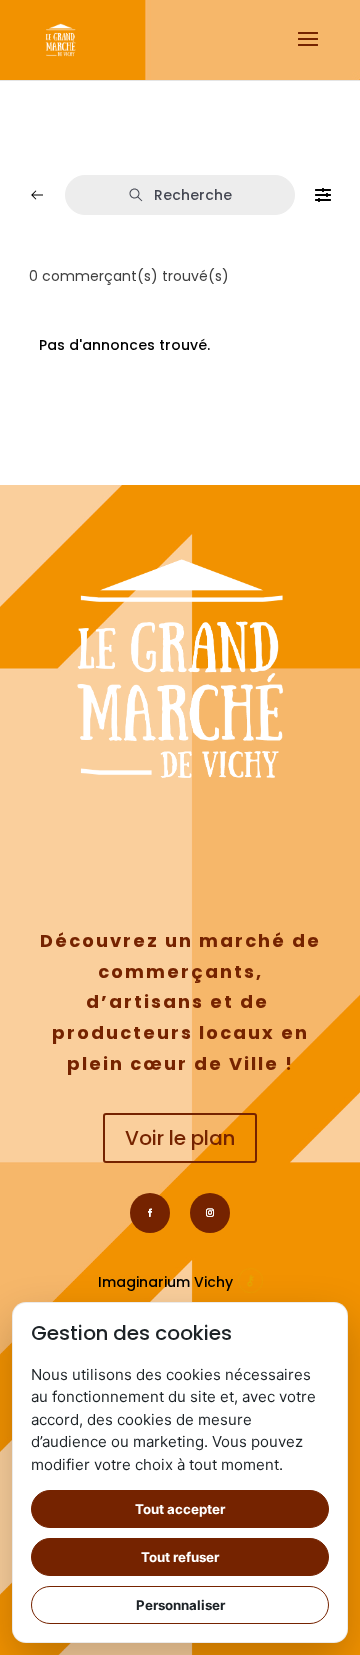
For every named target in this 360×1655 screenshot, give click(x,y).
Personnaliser (180, 1605)
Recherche (193, 195)
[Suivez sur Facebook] (150, 1213)
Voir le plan (180, 1138)
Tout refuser (180, 1557)
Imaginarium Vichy (165, 1282)
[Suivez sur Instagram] (210, 1213)
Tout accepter (180, 1509)
